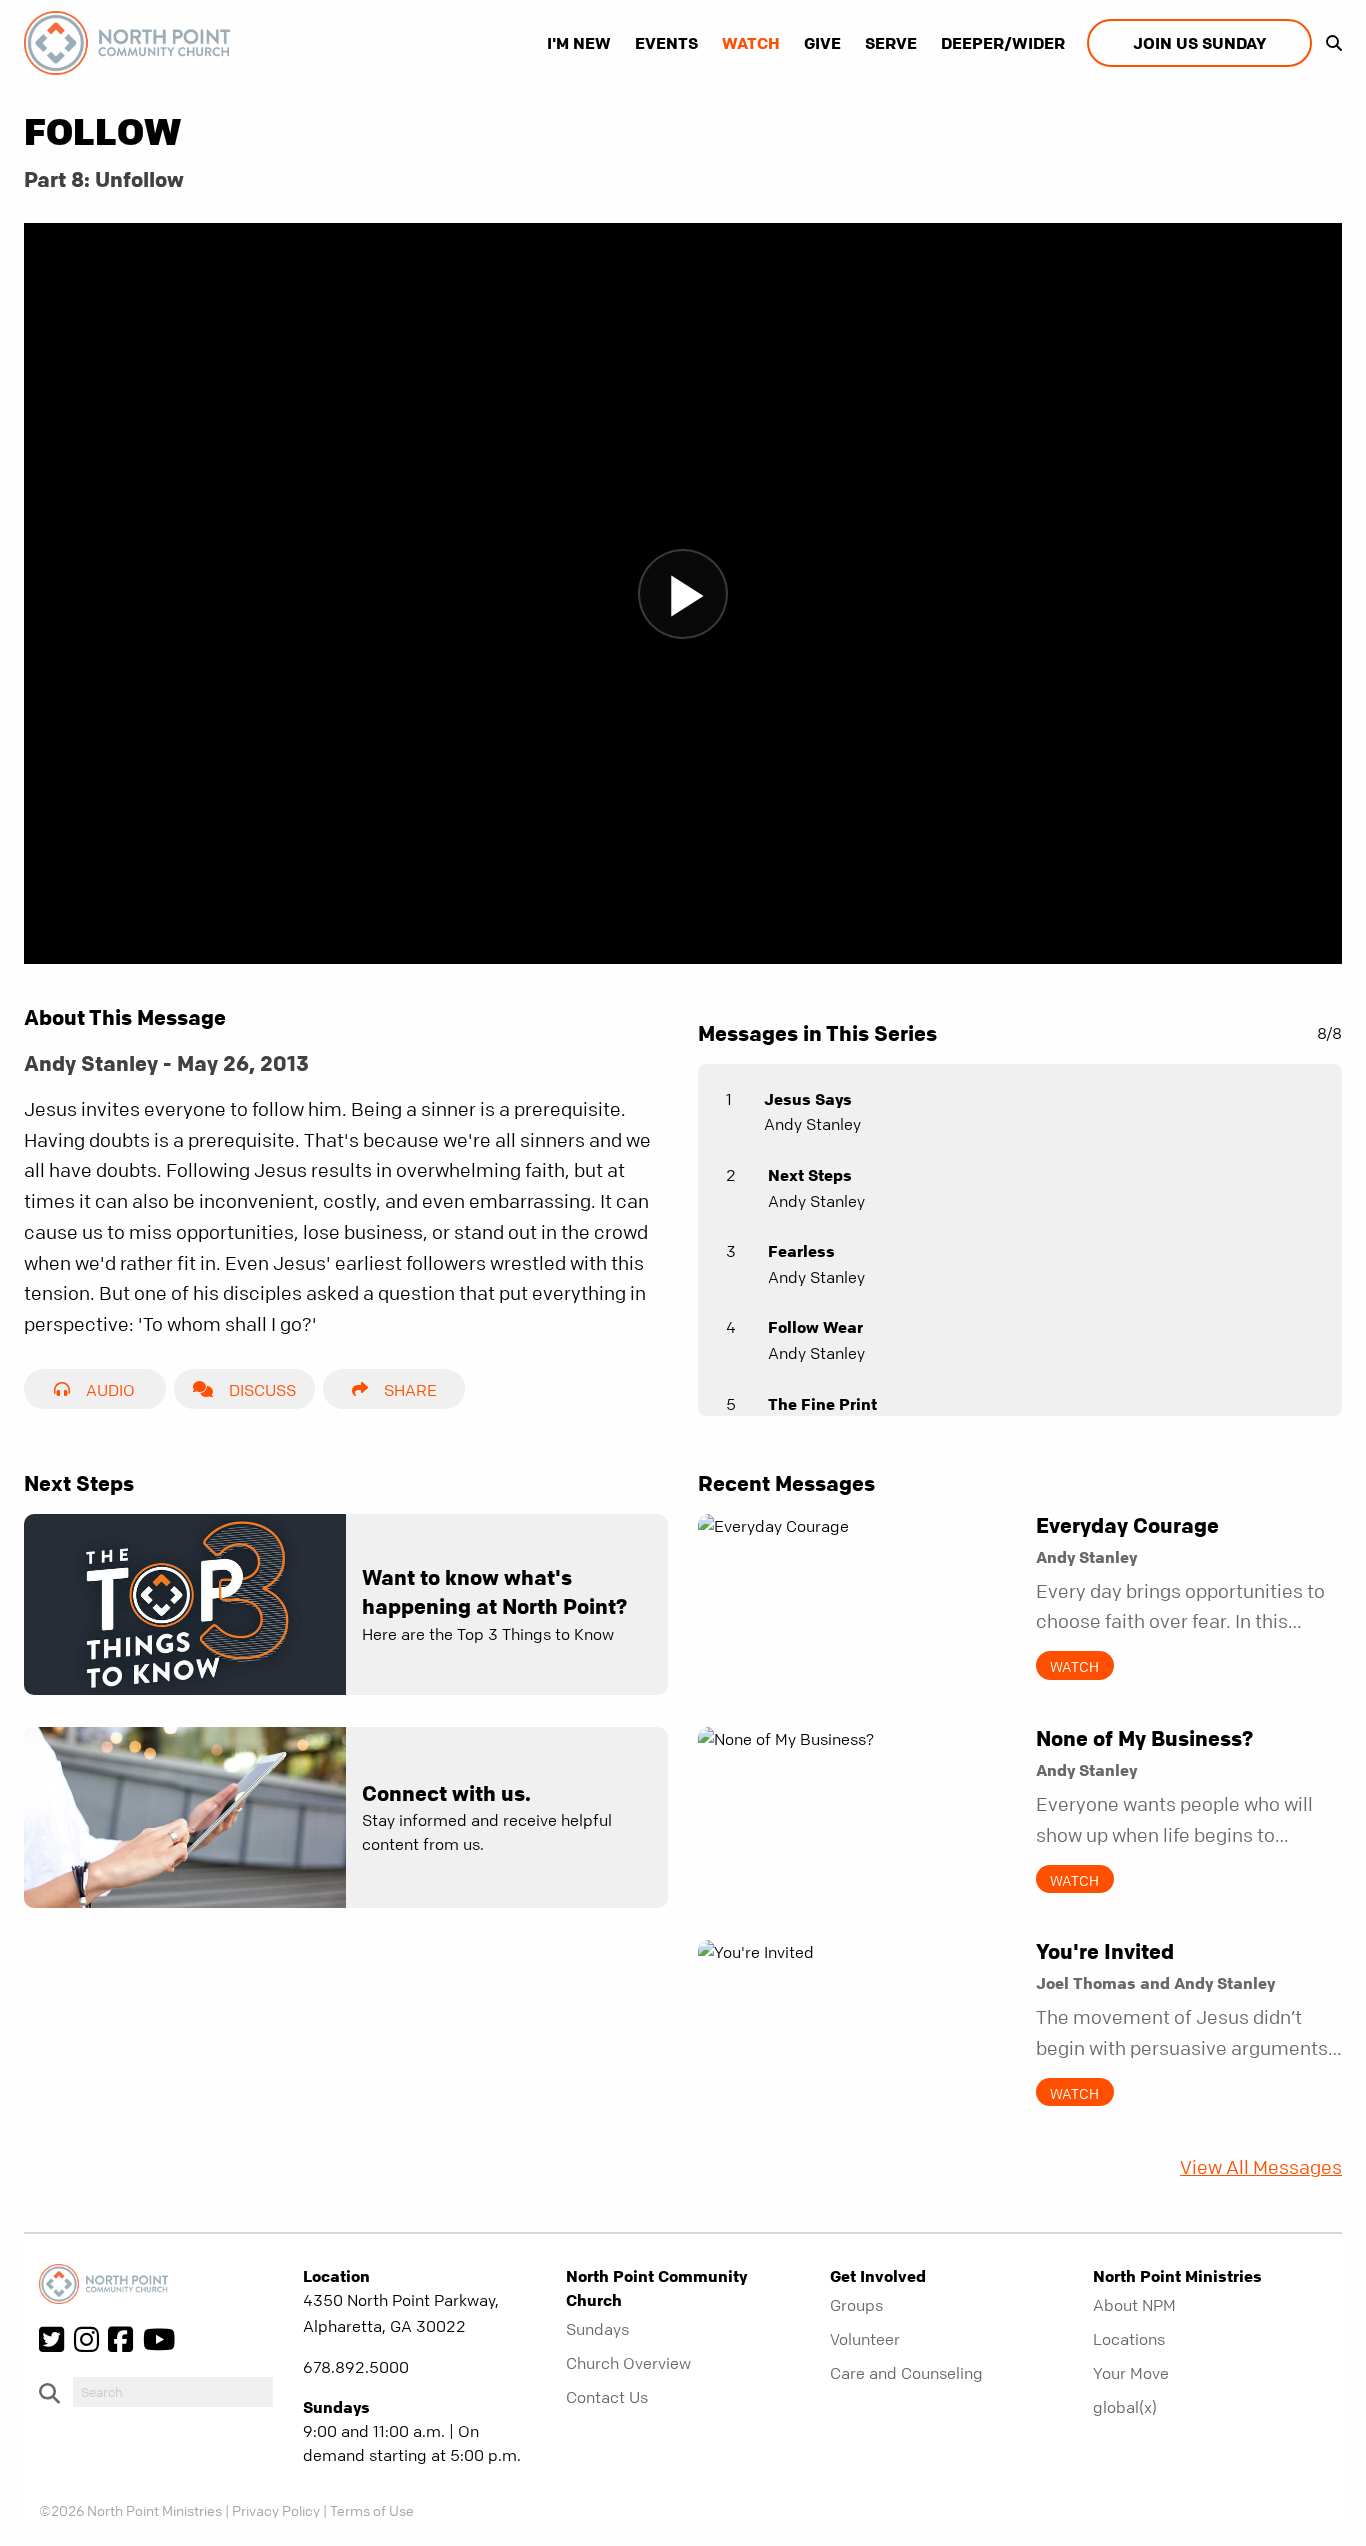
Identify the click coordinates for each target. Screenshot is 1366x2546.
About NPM (1134, 2305)
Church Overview (628, 2363)
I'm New (579, 43)
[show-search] (1329, 43)
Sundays (597, 2329)
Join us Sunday (1199, 43)
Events (666, 43)
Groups (856, 2305)
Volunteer (865, 2339)
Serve (891, 43)
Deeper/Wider (1003, 43)
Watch (751, 43)
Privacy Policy (276, 2510)
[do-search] (173, 2392)
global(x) (1125, 2407)
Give (822, 43)
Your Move (1131, 2373)
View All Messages (1261, 2167)
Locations (1129, 2339)
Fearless (801, 1251)
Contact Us (607, 2397)
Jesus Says (808, 1099)
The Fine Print (822, 1404)
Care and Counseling (906, 2373)
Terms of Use (372, 2510)
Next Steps (810, 1175)
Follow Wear (815, 1327)
